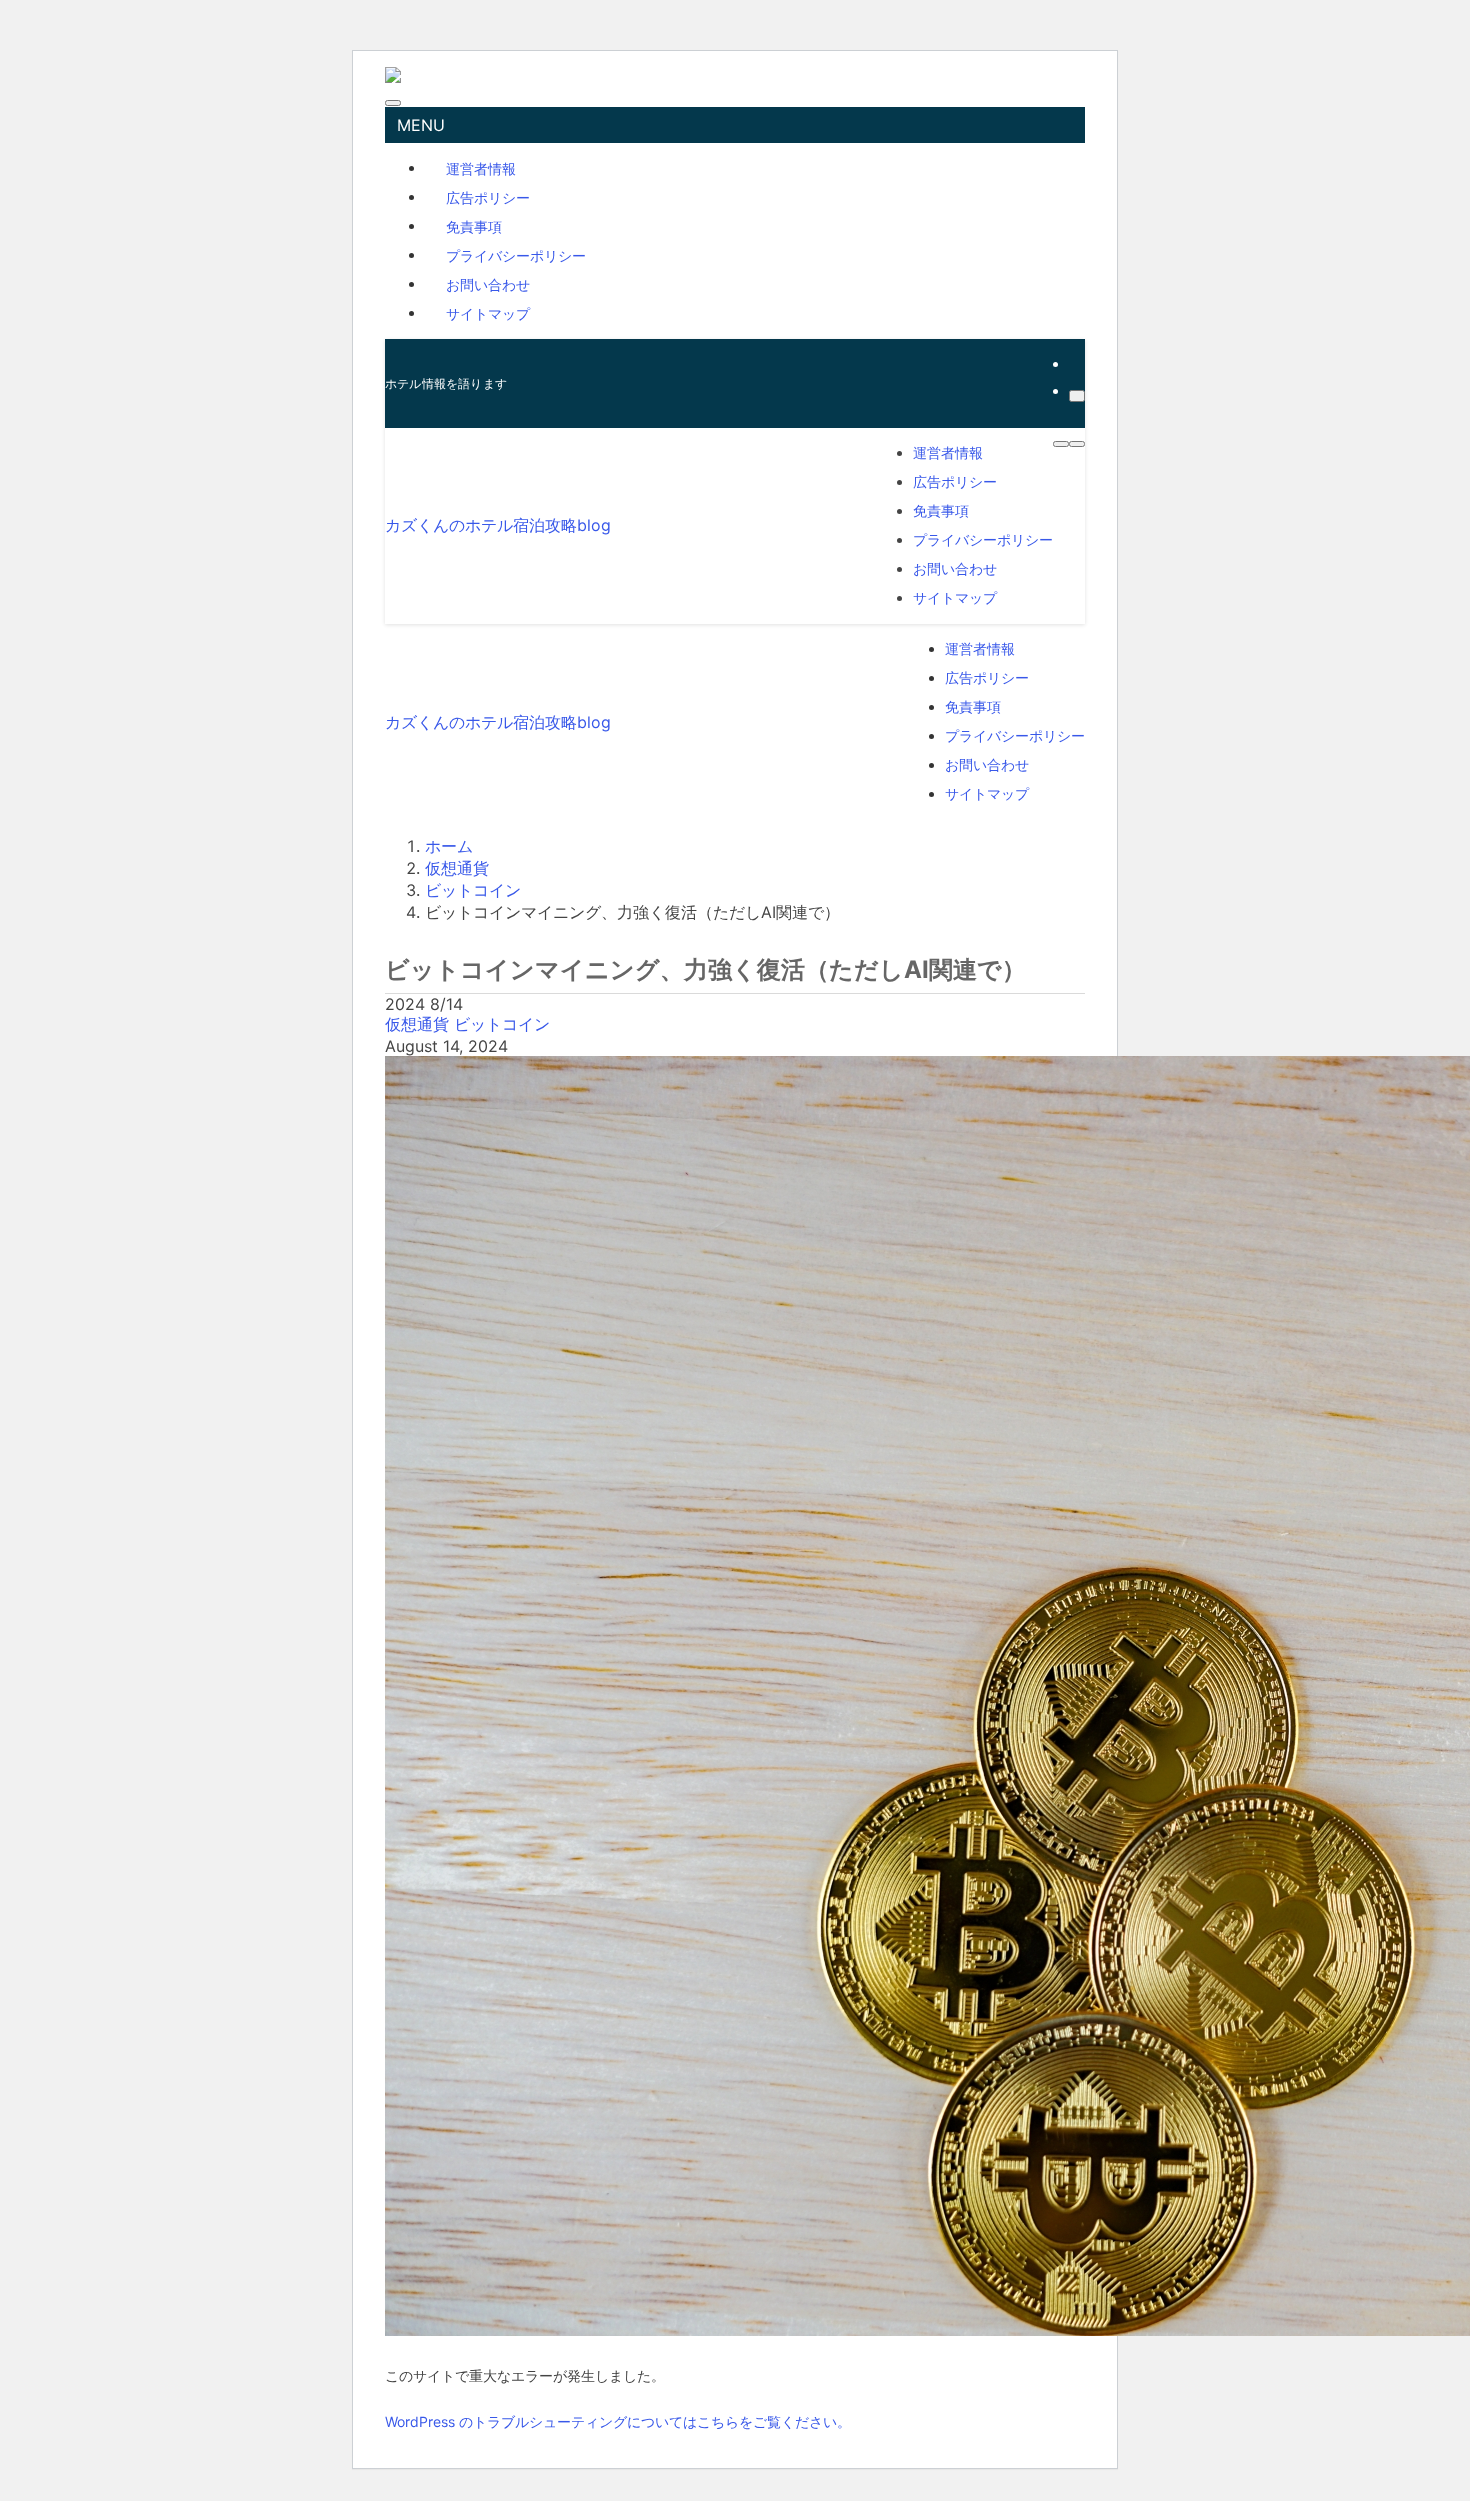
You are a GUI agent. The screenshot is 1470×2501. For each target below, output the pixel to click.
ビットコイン (502, 1024)
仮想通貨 (419, 1024)
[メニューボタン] (1061, 444)
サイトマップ (488, 312)
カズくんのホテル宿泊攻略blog (498, 525)
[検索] (1077, 396)
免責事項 (474, 225)
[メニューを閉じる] (393, 103)
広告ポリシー (488, 196)
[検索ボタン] (1077, 444)
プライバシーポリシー (516, 254)
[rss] (1075, 363)
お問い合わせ (488, 283)
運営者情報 (481, 167)
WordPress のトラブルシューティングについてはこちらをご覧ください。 (618, 2421)
